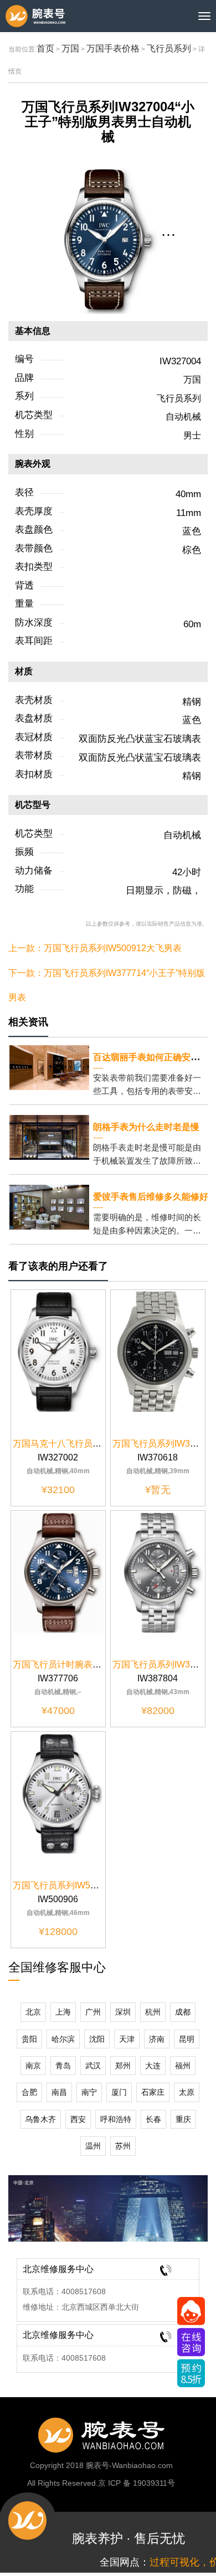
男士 (192, 435)
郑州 (123, 2066)
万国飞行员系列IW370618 (164, 1444)
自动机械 (183, 417)
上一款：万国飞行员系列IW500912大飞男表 (95, 948)
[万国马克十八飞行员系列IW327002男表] (58, 1351)
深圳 (123, 2012)
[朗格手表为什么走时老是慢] (49, 1137)
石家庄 (153, 2092)
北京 (33, 2012)
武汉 (93, 2066)
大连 (153, 2066)
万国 (70, 48)
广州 (93, 2012)
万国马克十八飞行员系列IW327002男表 (91, 1444)
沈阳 (97, 2039)
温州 (93, 2146)
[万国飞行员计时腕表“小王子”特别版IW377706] (58, 1572)
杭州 (153, 2012)
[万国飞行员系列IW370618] (158, 1351)
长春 (153, 2119)
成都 (183, 2012)
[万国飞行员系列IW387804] (158, 1572)
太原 (187, 2092)
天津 (127, 2039)
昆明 (187, 2039)
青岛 (63, 2066)
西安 (78, 2119)
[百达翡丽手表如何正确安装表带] (49, 1067)
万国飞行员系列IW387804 (164, 1664)
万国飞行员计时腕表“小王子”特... (76, 1664)
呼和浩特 (116, 2119)
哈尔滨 (63, 2039)
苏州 (123, 2146)
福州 (183, 2066)
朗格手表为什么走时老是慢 (146, 1127)
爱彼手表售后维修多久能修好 (151, 1197)
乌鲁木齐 (40, 2119)
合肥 (29, 2092)
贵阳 (29, 2039)
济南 (157, 2039)
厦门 (119, 2092)
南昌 (59, 2092)
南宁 (89, 2092)
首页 (45, 48)
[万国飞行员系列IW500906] (58, 1793)
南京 (33, 2066)
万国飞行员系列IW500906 (64, 1885)
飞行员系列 (169, 48)
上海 (63, 2012)
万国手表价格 (113, 48)
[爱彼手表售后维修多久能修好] (49, 1207)
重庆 (183, 2119)
